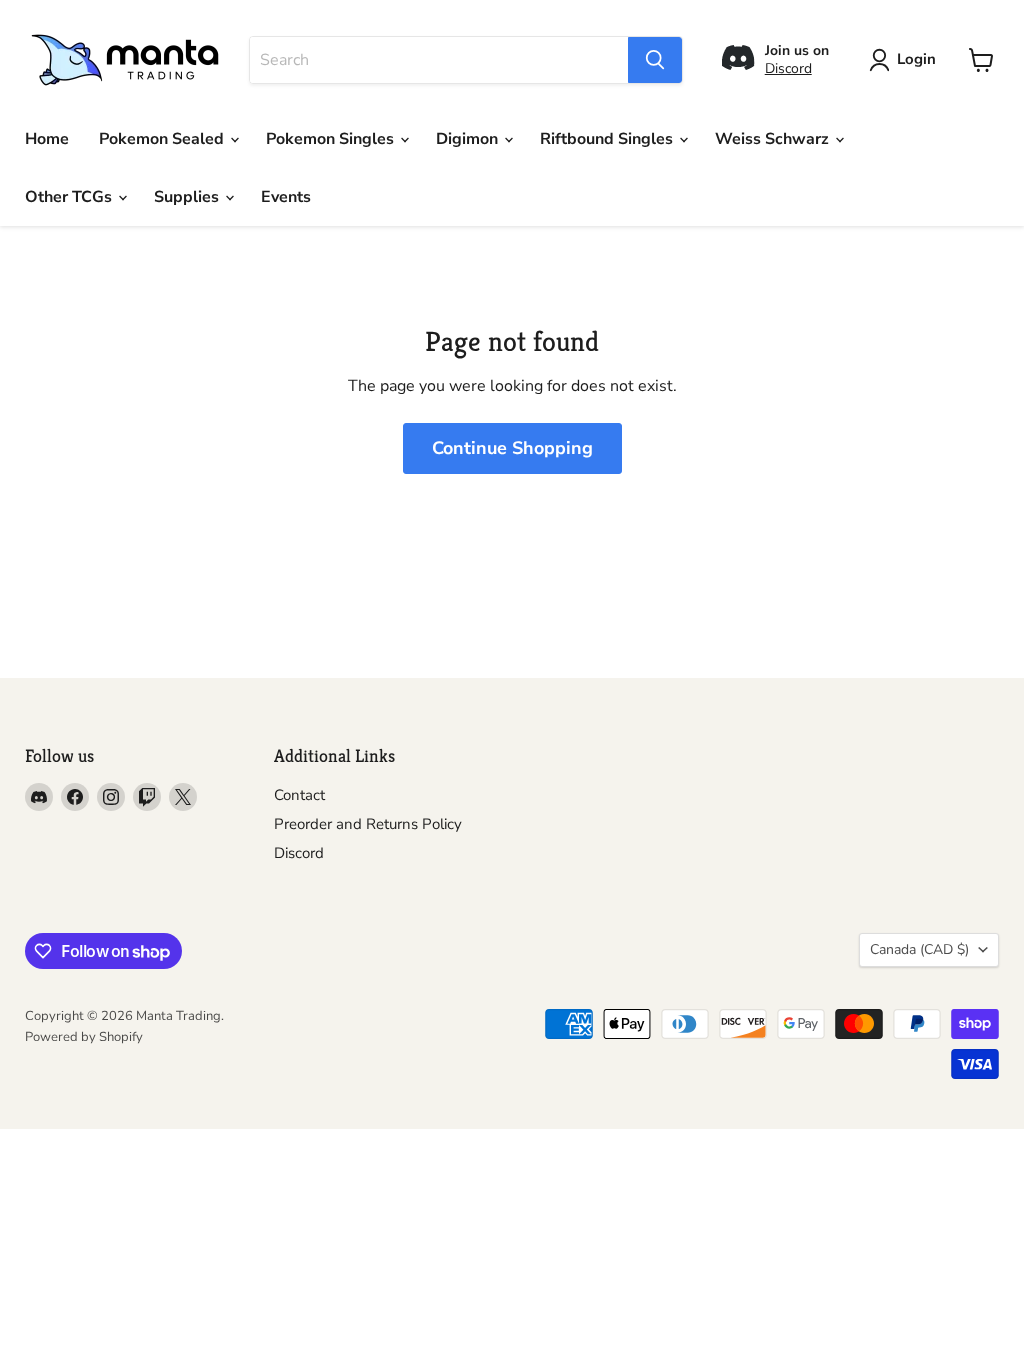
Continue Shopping (512, 448)
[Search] (655, 60)
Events (286, 197)
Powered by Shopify (84, 1037)
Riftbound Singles (608, 139)
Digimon (469, 139)
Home (47, 139)
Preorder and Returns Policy (368, 824)
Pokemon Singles (332, 139)
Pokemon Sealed (163, 139)
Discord (788, 68)
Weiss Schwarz (774, 139)
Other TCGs (70, 197)
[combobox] (439, 60)
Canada (919, 949)
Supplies (188, 197)
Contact (299, 795)
